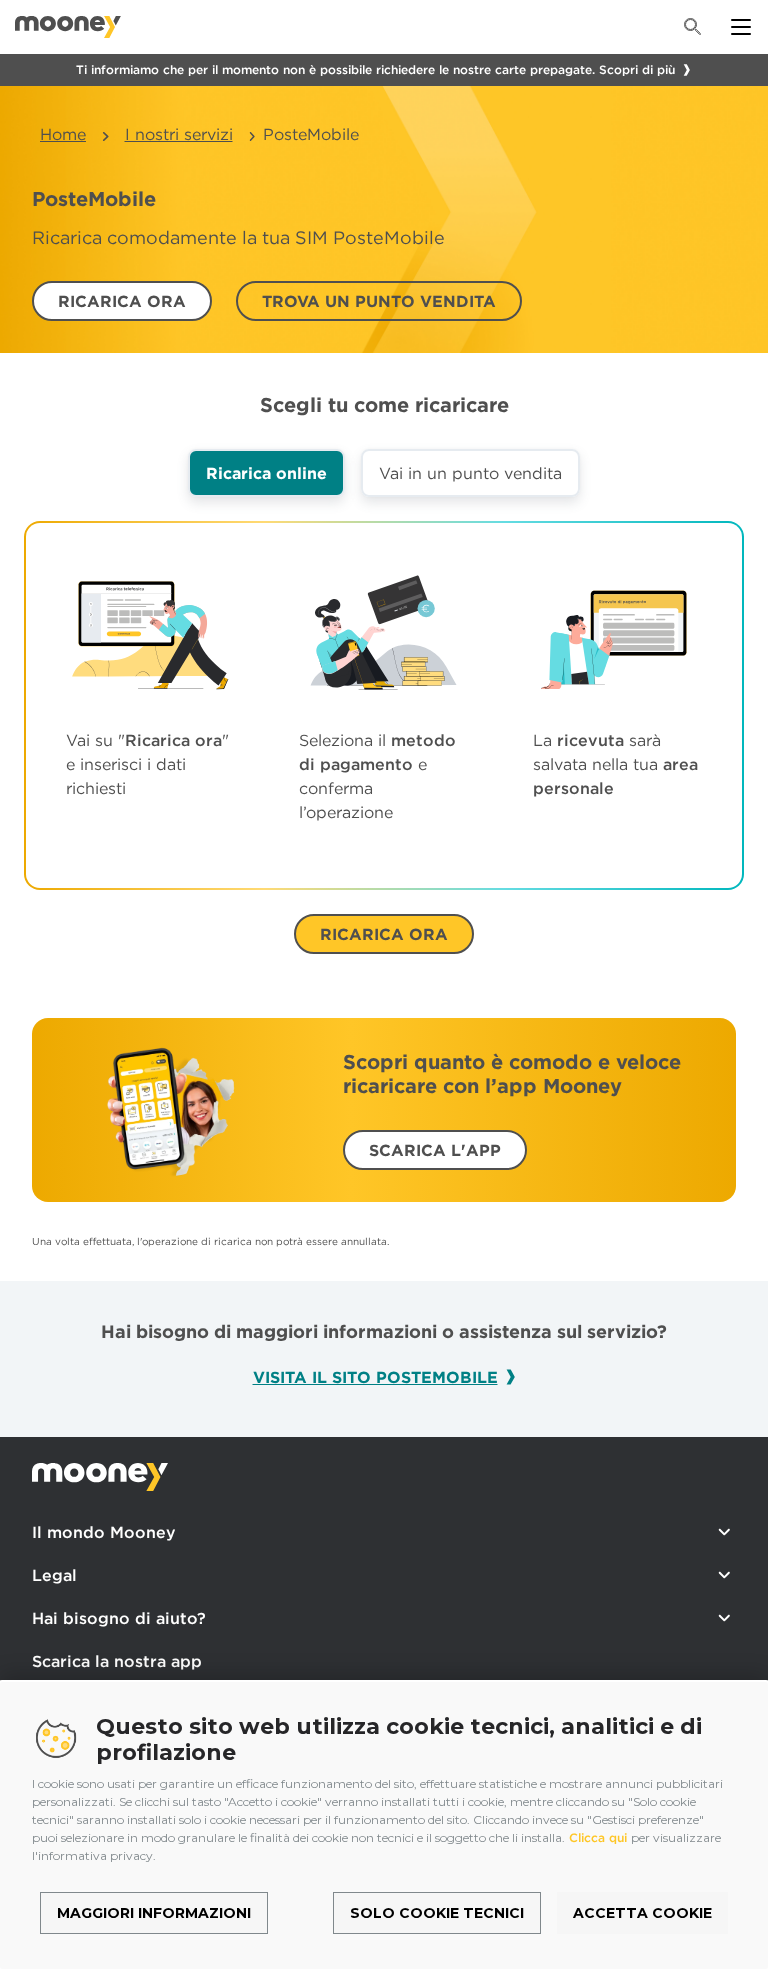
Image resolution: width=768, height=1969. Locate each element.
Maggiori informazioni (154, 1913)
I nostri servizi (179, 134)
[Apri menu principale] (741, 27)
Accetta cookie (642, 1913)
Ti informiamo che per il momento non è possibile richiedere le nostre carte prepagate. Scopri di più (375, 69)
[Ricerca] (693, 27)
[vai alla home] (68, 27)
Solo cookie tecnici (437, 1913)
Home (63, 134)
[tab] (266, 473)
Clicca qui (598, 1837)
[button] (122, 301)
